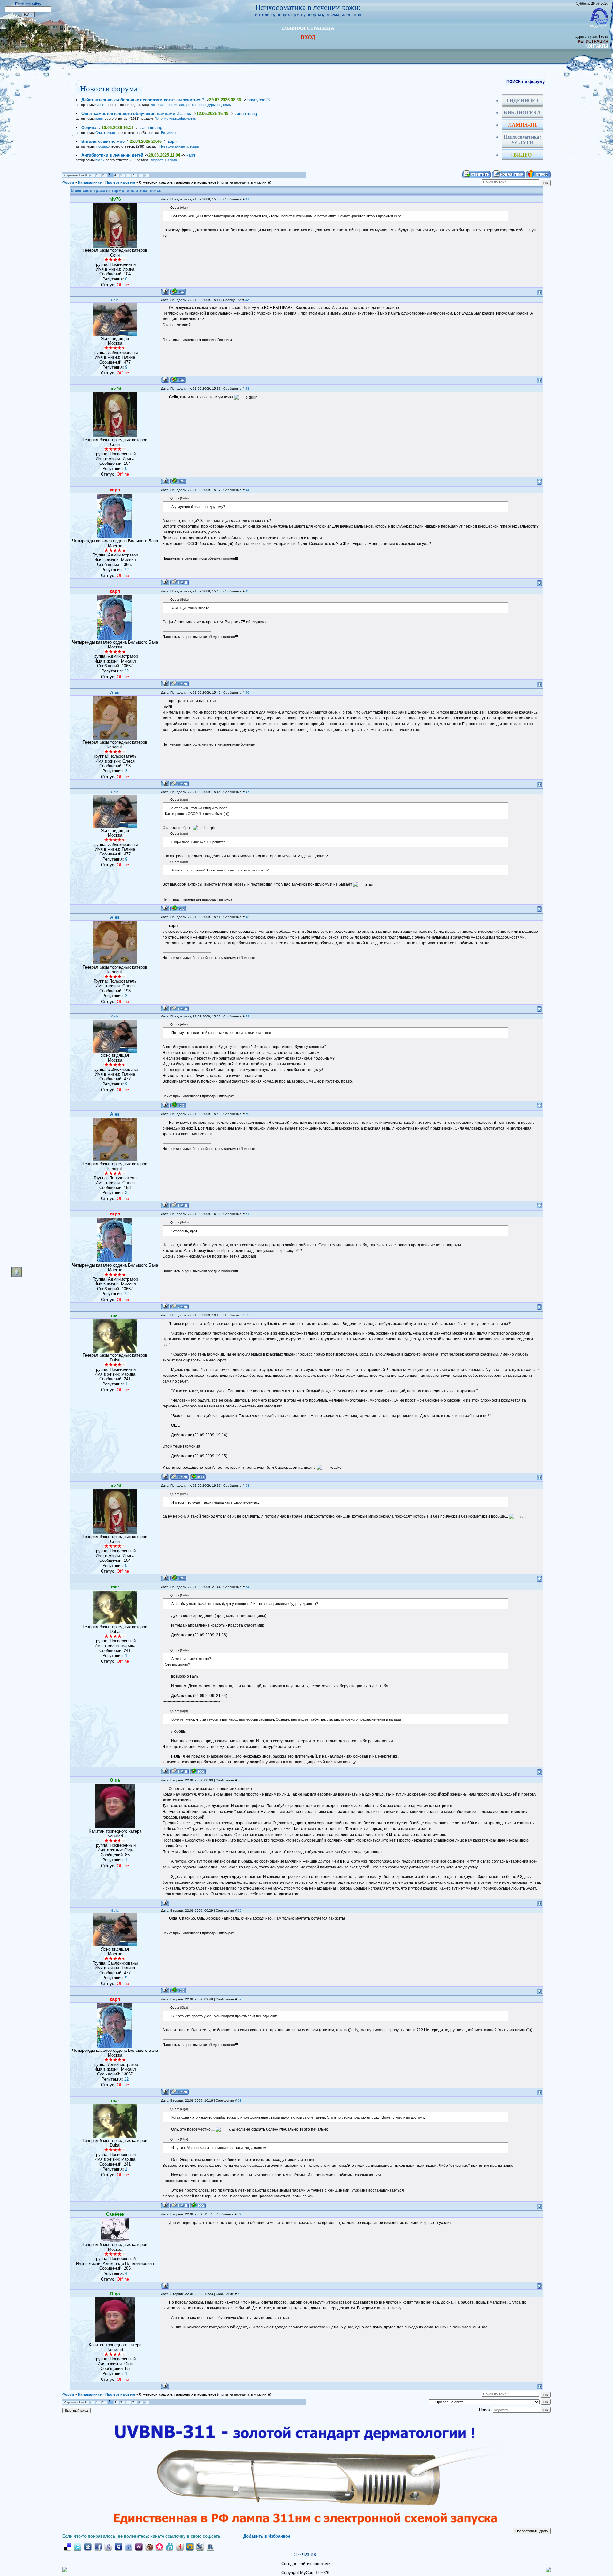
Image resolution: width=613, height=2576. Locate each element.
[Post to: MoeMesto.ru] (170, 2547)
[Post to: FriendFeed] (129, 2547)
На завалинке (90, 182)
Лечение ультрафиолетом (176, 119)
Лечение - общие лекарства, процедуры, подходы (191, 105)
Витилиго (168, 133)
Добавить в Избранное (267, 2536)
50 (247, 1114)
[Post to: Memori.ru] (159, 2547)
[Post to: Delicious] (67, 2547)
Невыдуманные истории (179, 146)
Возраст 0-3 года (163, 160)
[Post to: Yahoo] (139, 2547)
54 (247, 1587)
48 (247, 917)
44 (247, 490)
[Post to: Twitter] (78, 2547)
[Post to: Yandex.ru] (180, 2547)
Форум (68, 182)
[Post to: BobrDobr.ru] (149, 2547)
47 (247, 792)
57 (240, 1999)
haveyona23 (259, 100)
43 (247, 389)
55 (240, 1780)
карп (99, 119)
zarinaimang (246, 114)
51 (247, 1214)
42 (247, 300)
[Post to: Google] (108, 2547)
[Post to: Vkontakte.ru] (210, 2547)
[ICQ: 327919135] (178, 291)
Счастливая (105, 133)
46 (247, 692)
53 (247, 1486)
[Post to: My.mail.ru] (190, 2547)
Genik (100, 105)
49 (247, 1016)
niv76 (100, 160)
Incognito (102, 146)
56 (240, 1910)
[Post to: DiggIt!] (88, 2547)
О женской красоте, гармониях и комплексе (178, 182)
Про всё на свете (120, 182)
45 (247, 591)
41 (247, 199)
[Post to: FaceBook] (98, 2547)
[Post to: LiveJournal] (200, 2547)
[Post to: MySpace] (118, 2547)
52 (247, 1315)
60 (240, 2294)
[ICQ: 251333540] (178, 380)
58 (240, 2101)
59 (239, 2214)
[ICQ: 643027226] (198, 1477)
